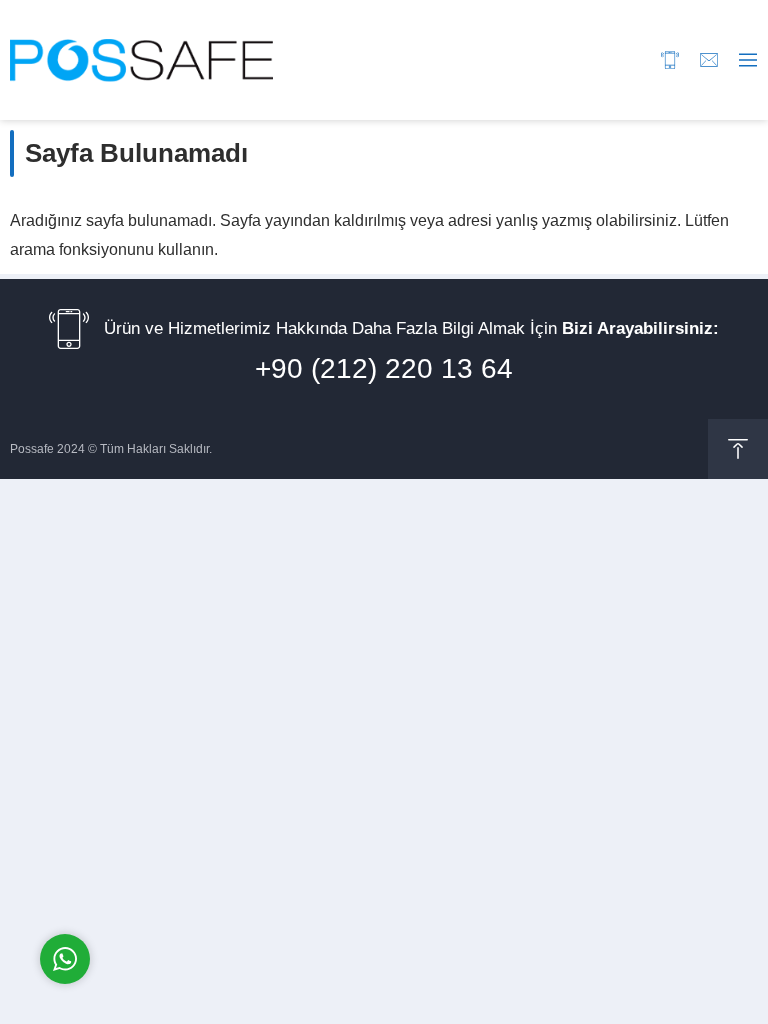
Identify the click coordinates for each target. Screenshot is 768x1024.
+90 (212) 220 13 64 (384, 368)
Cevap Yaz (190, 874)
